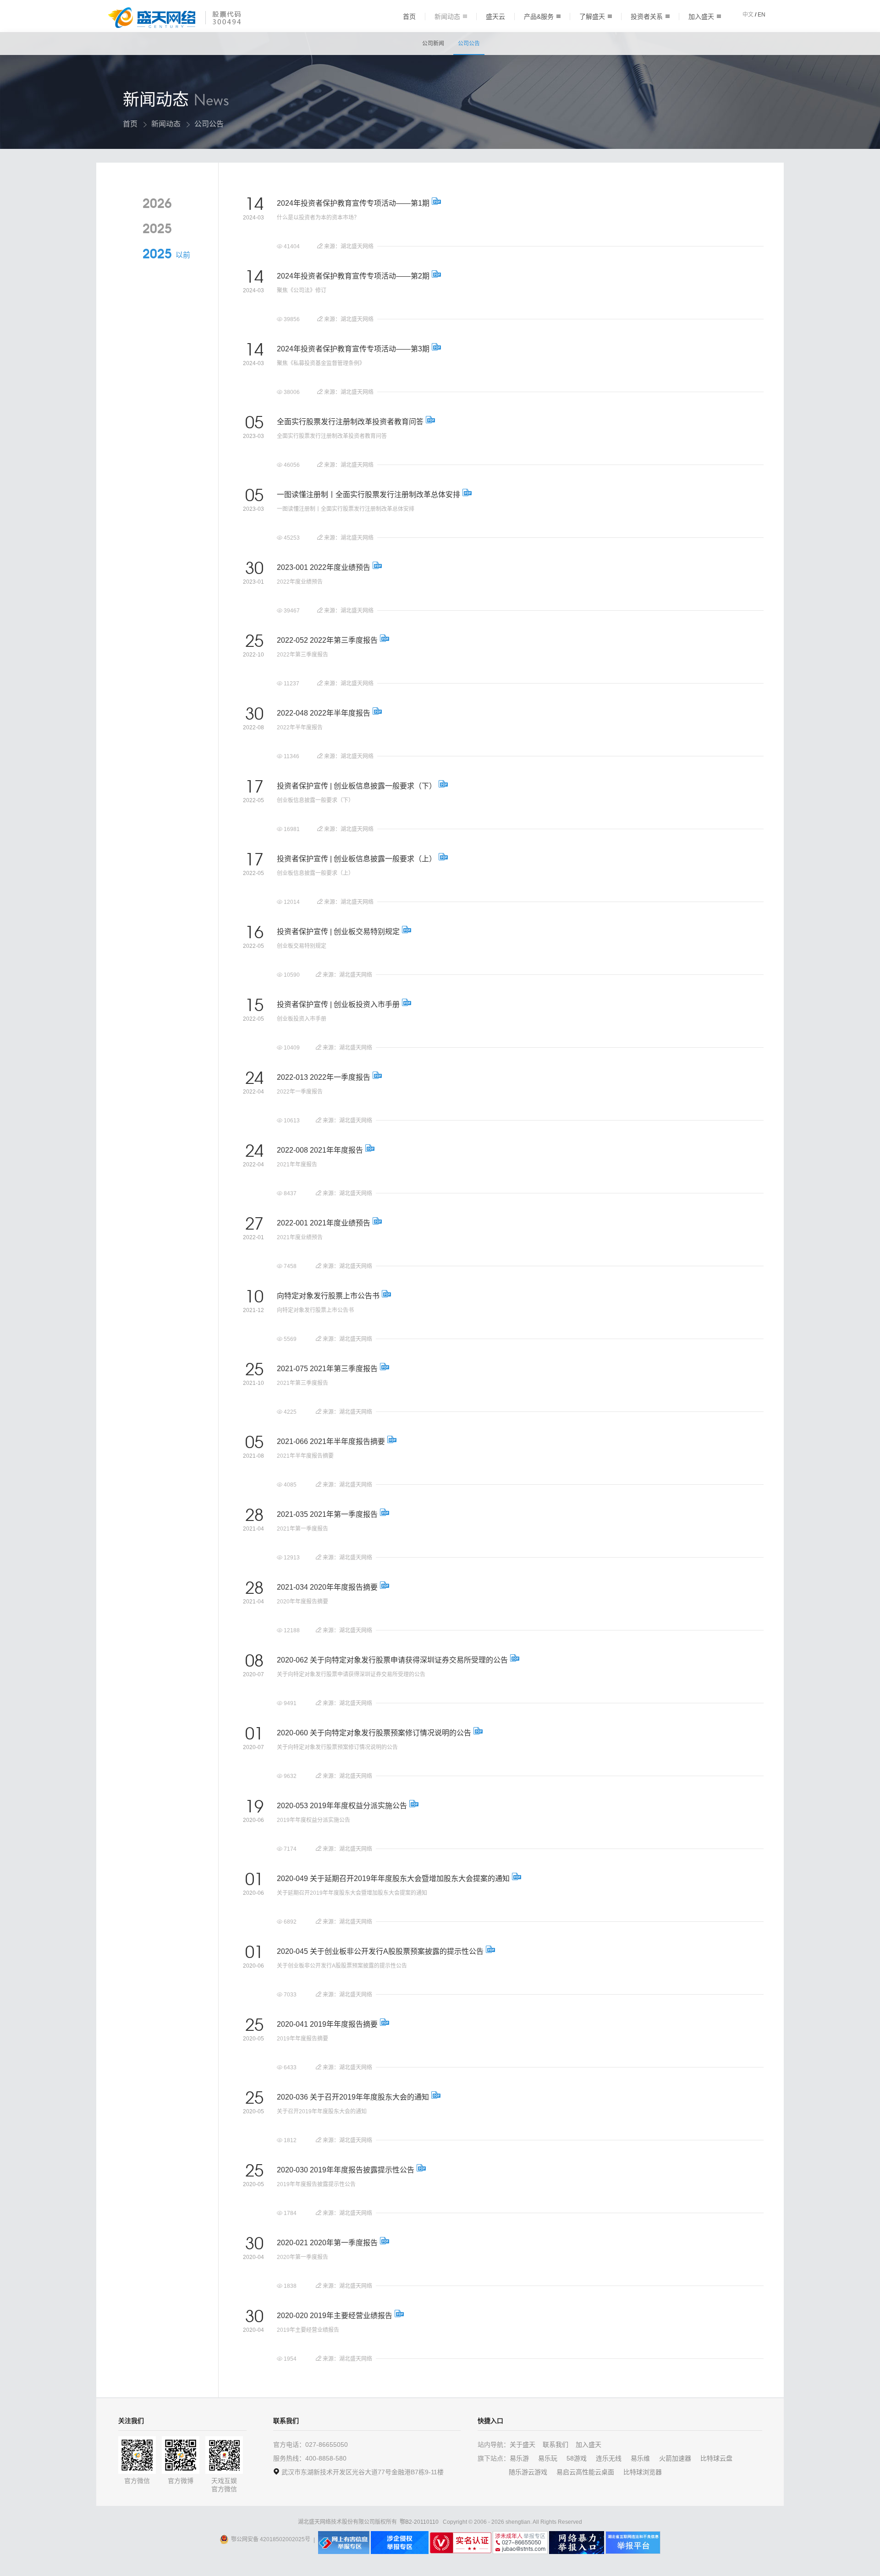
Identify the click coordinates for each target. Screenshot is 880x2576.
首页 (409, 16)
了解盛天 (592, 16)
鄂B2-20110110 (419, 2522)
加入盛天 (701, 16)
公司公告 (469, 44)
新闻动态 (447, 16)
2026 (157, 204)
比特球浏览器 (643, 2472)
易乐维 (640, 2458)
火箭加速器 (675, 2458)
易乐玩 (548, 2458)
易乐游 (519, 2458)
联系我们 (555, 2445)
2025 (157, 229)
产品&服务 (539, 16)
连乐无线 (609, 2458)
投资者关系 (647, 16)
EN (762, 15)
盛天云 (495, 16)
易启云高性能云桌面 (585, 2472)
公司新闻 (433, 44)
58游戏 (577, 2458)
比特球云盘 (716, 2458)
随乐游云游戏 (528, 2472)
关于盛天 (522, 2445)
